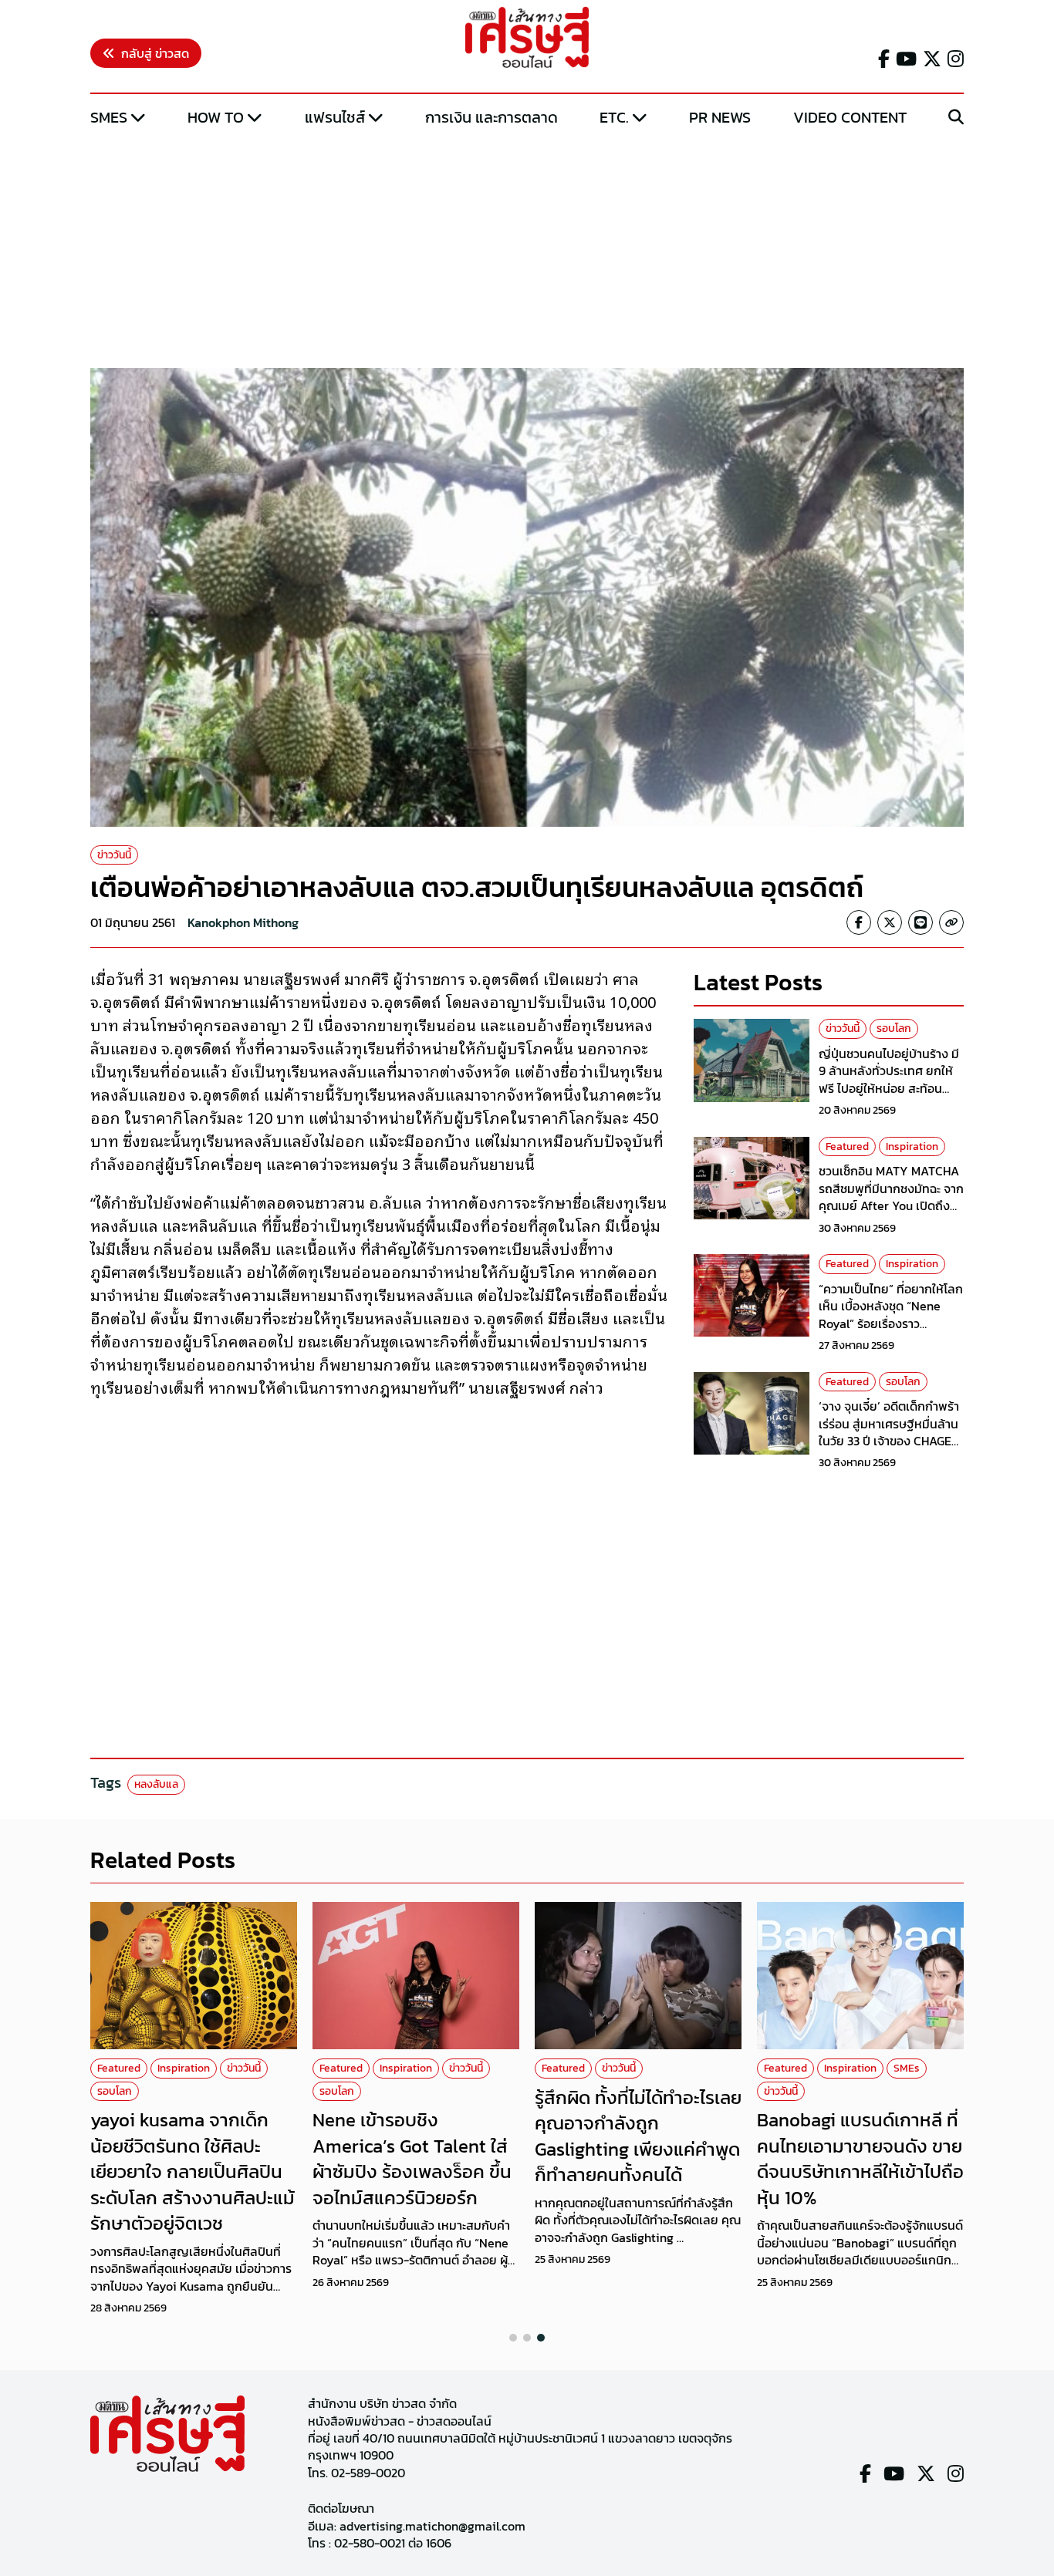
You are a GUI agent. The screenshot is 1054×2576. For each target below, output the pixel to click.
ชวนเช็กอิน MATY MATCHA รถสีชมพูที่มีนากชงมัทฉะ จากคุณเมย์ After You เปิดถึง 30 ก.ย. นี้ (891, 1197)
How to (216, 117)
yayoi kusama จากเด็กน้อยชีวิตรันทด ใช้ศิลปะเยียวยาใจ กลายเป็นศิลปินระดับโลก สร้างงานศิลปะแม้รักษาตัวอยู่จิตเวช (193, 2171)
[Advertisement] (527, 249)
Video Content (850, 117)
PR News (720, 117)
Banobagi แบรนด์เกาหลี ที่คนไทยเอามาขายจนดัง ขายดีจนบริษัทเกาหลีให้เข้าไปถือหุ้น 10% (860, 2159)
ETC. (614, 117)
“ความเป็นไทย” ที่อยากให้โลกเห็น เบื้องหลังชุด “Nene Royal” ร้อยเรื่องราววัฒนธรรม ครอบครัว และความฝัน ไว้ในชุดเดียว (891, 1323)
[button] (513, 2338)
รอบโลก (894, 1028)
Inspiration (912, 1146)
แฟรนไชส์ (335, 117)
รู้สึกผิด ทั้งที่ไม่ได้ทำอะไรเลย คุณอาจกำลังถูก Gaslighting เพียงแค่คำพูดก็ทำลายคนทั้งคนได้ (638, 2136)
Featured (847, 1146)
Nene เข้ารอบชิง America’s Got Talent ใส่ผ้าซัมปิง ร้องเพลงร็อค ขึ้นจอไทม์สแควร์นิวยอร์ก (412, 2159)
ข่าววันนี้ (114, 855)
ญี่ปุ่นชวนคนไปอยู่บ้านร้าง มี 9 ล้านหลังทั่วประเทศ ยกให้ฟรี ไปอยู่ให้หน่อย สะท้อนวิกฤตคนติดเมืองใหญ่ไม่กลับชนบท (891, 1088)
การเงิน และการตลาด (492, 117)
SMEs (109, 117)
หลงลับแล (156, 1784)
